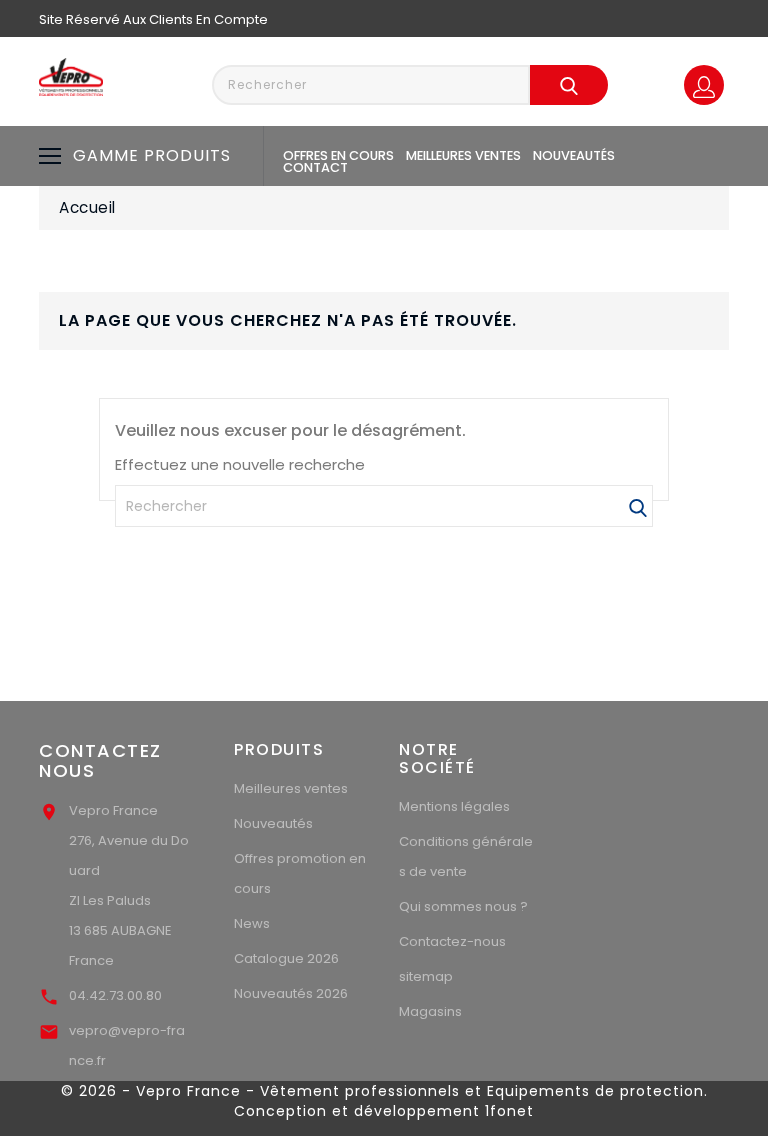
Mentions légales (454, 806)
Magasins (430, 1011)
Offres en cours (338, 155)
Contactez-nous (452, 941)
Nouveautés (574, 155)
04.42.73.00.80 (115, 995)
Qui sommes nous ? (463, 906)
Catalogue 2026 (286, 958)
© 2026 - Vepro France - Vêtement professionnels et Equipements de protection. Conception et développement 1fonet (384, 1101)
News (252, 923)
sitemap (426, 976)
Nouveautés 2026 (291, 993)
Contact (315, 167)
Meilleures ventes (463, 155)
